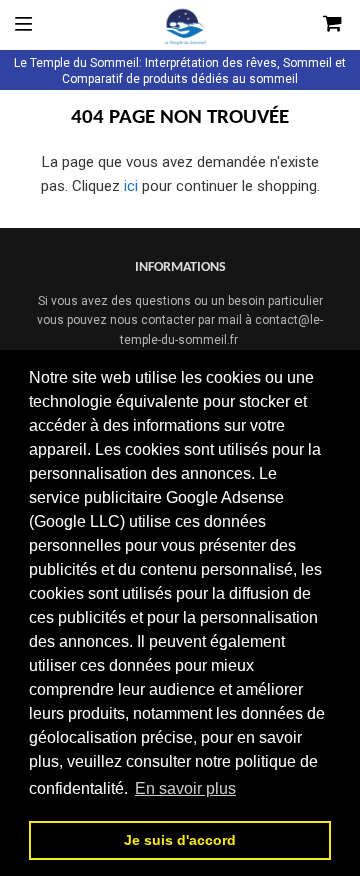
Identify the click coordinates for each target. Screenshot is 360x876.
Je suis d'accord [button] (180, 840)
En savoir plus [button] (185, 788)
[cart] (309, 25)
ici (131, 186)
